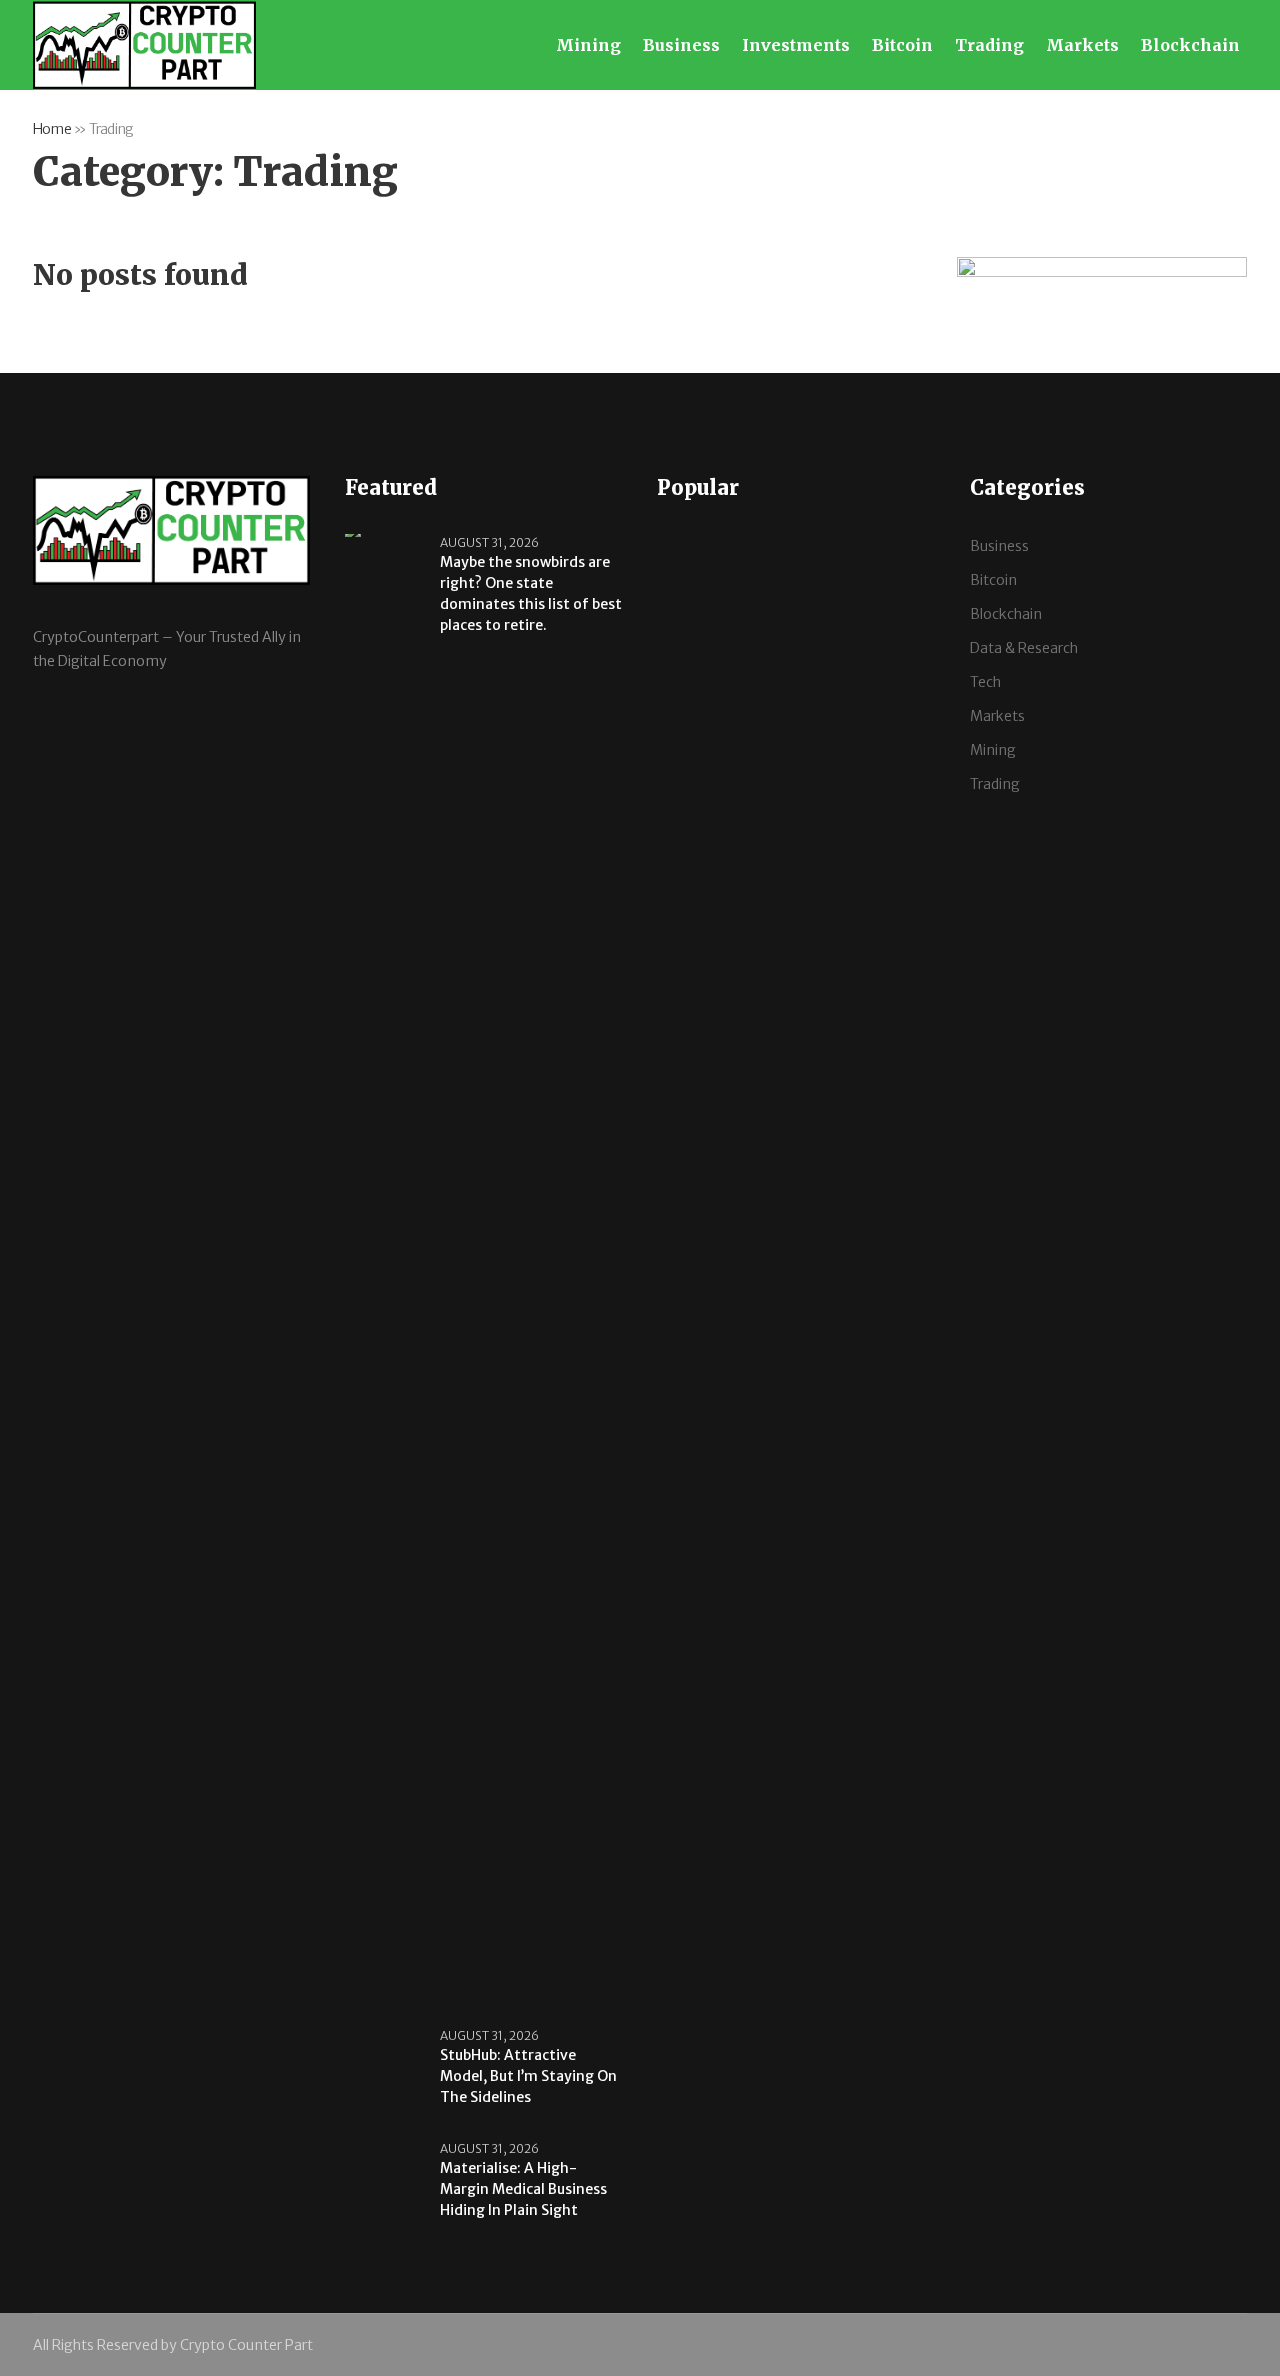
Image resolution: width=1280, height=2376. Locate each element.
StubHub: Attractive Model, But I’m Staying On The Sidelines (528, 2076)
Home (52, 129)
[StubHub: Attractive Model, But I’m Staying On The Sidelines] (385, 2073)
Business (999, 546)
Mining (993, 750)
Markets (997, 716)
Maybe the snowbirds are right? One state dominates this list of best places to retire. (531, 593)
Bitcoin (993, 580)
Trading (995, 784)
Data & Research (1024, 648)
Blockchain (1006, 614)
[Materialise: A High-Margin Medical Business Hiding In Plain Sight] (385, 2186)
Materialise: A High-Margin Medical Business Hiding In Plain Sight (523, 2189)
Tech (985, 682)
